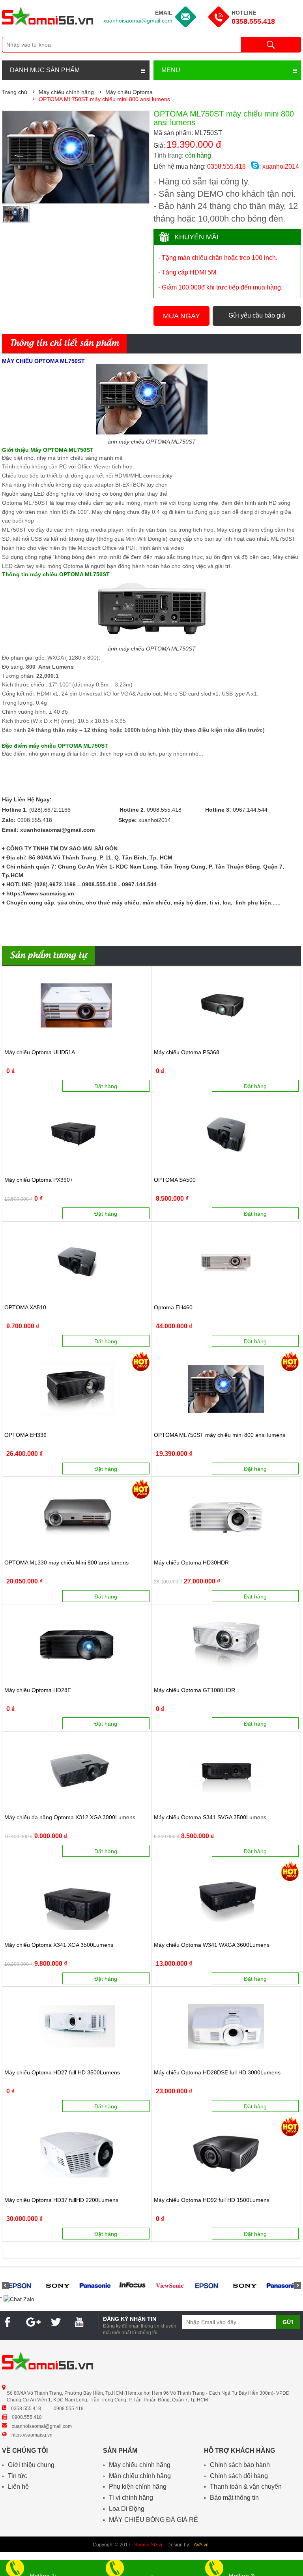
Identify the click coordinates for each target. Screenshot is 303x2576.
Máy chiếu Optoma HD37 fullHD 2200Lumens (61, 2200)
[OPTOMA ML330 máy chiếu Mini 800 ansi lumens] (77, 1516)
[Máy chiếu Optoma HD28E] (77, 1644)
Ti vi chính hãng (131, 2498)
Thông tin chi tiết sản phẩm (64, 344)
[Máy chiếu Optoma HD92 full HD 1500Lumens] (226, 2154)
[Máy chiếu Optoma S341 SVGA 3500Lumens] (226, 1771)
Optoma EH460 (173, 1308)
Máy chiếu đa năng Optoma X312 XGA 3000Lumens (70, 1817)
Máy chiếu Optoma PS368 (187, 1052)
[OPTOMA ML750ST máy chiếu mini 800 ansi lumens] (226, 1389)
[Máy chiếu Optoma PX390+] (77, 1134)
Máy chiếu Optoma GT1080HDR (195, 1690)
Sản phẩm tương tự (48, 956)
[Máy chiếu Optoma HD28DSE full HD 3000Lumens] (226, 2026)
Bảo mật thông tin (234, 2498)
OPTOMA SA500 (175, 1180)
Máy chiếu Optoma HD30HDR (191, 1563)
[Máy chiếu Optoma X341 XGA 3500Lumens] (77, 1899)
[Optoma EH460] (226, 1261)
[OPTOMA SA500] (226, 1134)
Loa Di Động (127, 2509)
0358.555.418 (253, 21)
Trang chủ (15, 92)
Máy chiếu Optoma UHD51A (40, 1052)
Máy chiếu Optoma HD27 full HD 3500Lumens (62, 2073)
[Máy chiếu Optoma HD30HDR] (226, 1516)
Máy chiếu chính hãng (140, 2465)
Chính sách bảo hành (240, 2465)
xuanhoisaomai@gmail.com (138, 21)
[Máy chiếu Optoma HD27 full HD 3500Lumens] (77, 2026)
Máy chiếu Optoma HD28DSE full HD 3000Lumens (217, 2073)
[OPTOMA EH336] (77, 1389)
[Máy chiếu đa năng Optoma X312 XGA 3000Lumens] (77, 1771)
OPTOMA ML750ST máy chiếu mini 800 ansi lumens (220, 1435)
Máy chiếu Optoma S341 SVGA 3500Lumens (210, 1817)
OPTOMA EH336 (25, 1435)
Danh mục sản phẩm (45, 70)
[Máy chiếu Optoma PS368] (226, 1006)
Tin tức (18, 2476)
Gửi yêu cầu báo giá (257, 315)
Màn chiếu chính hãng (140, 2476)
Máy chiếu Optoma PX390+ (39, 1180)
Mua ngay (181, 316)
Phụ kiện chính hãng (138, 2487)
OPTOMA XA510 (25, 1308)
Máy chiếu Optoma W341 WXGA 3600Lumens (212, 1945)
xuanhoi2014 (280, 166)
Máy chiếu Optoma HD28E (38, 1690)
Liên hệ (18, 2487)
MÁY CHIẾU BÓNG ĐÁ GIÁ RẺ (153, 2520)
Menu (171, 70)
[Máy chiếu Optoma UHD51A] (77, 1006)
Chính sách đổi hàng (239, 2476)
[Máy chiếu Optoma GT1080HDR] (226, 1644)
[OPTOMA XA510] (77, 1261)
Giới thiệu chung (31, 2465)
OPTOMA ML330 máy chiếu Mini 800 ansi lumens (66, 1563)
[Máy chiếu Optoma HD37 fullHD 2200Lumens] (77, 2154)
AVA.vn (201, 2545)
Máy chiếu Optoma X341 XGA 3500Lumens (59, 1945)
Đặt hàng (106, 1086)
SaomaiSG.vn (149, 2545)
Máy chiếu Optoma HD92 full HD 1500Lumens (212, 2200)
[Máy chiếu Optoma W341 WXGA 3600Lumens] (226, 1899)
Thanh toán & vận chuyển (246, 2487)
